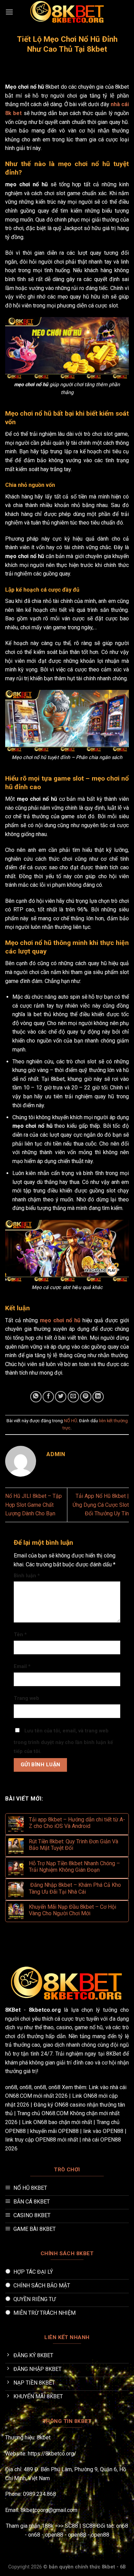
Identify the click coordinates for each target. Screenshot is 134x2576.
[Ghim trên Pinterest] (86, 1397)
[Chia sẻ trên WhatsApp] (36, 1397)
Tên (20, 1635)
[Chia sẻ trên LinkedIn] (98, 1397)
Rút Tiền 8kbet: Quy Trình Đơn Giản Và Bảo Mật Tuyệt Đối (74, 1845)
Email (22, 1666)
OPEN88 (15, 2131)
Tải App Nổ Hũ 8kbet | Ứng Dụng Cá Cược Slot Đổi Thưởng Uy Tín (101, 1505)
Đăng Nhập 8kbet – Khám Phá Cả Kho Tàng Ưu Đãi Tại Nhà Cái (75, 1888)
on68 (11, 2087)
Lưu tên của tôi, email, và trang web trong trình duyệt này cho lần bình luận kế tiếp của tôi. (63, 1741)
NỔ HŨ (70, 1421)
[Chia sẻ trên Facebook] (48, 1397)
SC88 (71, 2526)
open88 (54, 2535)
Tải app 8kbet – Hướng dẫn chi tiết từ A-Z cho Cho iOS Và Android (77, 1823)
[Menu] (9, 12)
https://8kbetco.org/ (52, 2454)
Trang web (26, 1698)
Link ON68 (85, 2096)
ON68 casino (70, 2105)
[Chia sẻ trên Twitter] (61, 1397)
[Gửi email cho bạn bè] (73, 1397)
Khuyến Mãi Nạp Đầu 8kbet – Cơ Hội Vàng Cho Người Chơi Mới (72, 1910)
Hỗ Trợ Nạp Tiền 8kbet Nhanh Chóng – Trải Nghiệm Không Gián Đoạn (74, 1867)
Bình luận (27, 1576)
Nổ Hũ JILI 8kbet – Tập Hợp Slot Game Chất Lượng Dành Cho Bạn (33, 1505)
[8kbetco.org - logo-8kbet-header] (67, 12)
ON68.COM (19, 2096)
